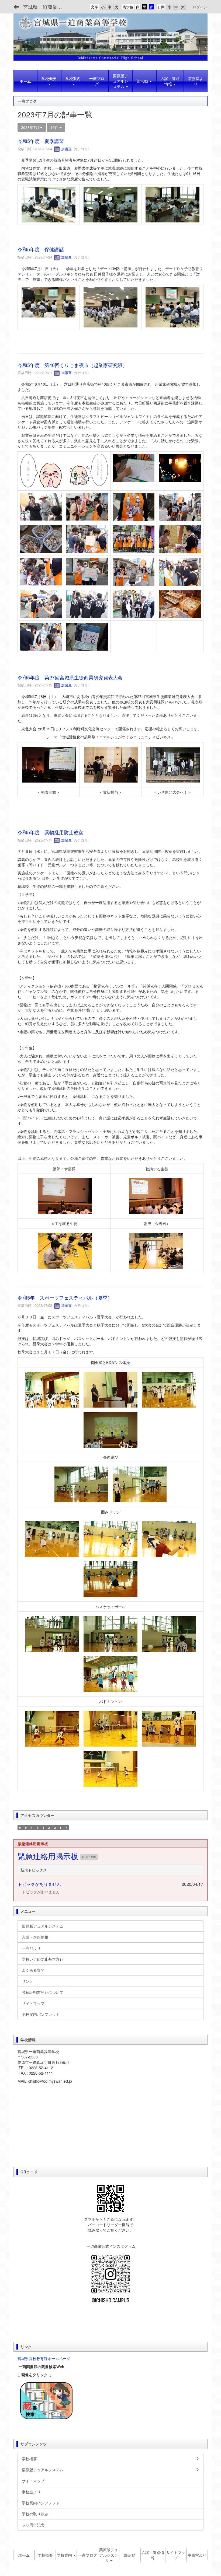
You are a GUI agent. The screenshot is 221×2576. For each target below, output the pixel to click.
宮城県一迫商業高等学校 (46, 7)
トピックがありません (39, 1884)
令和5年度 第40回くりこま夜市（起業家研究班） (72, 365)
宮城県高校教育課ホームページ (44, 2358)
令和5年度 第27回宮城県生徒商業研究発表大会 (70, 677)
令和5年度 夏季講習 (41, 141)
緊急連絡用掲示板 (49, 1856)
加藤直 (66, 149)
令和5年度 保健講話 (41, 249)
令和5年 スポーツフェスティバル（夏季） (65, 1297)
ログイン (200, 7)
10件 (55, 127)
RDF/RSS (89, 1857)
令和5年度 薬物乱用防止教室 (50, 832)
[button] (49, 81)
